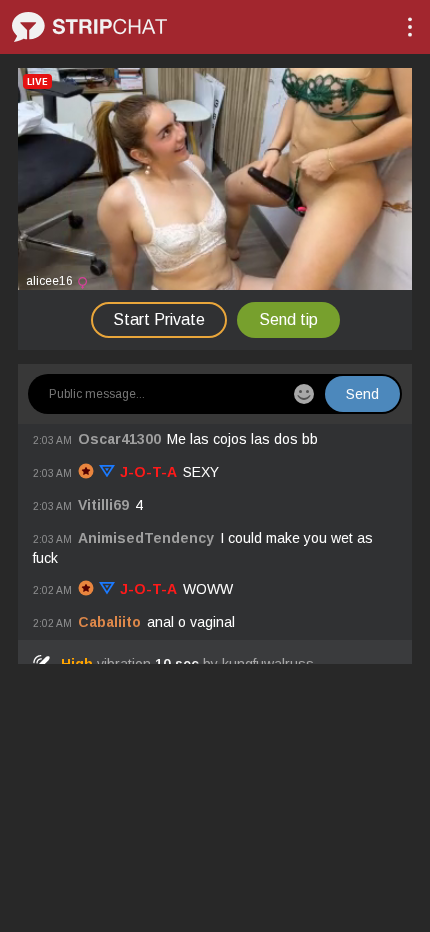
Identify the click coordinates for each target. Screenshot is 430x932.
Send (362, 394)
